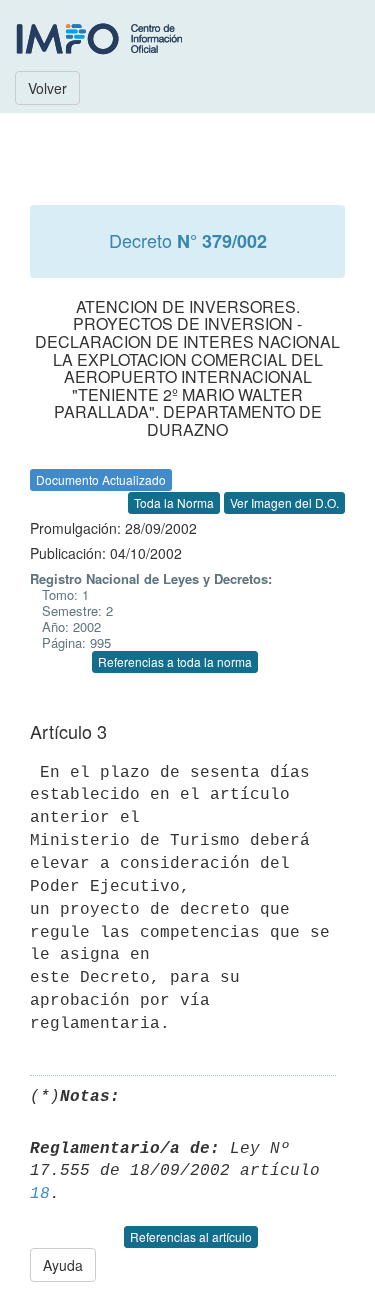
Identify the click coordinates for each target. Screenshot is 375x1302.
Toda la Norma (174, 502)
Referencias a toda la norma (175, 661)
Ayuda (63, 1265)
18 (40, 1194)
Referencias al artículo (191, 1236)
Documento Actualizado (101, 479)
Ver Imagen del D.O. (284, 502)
